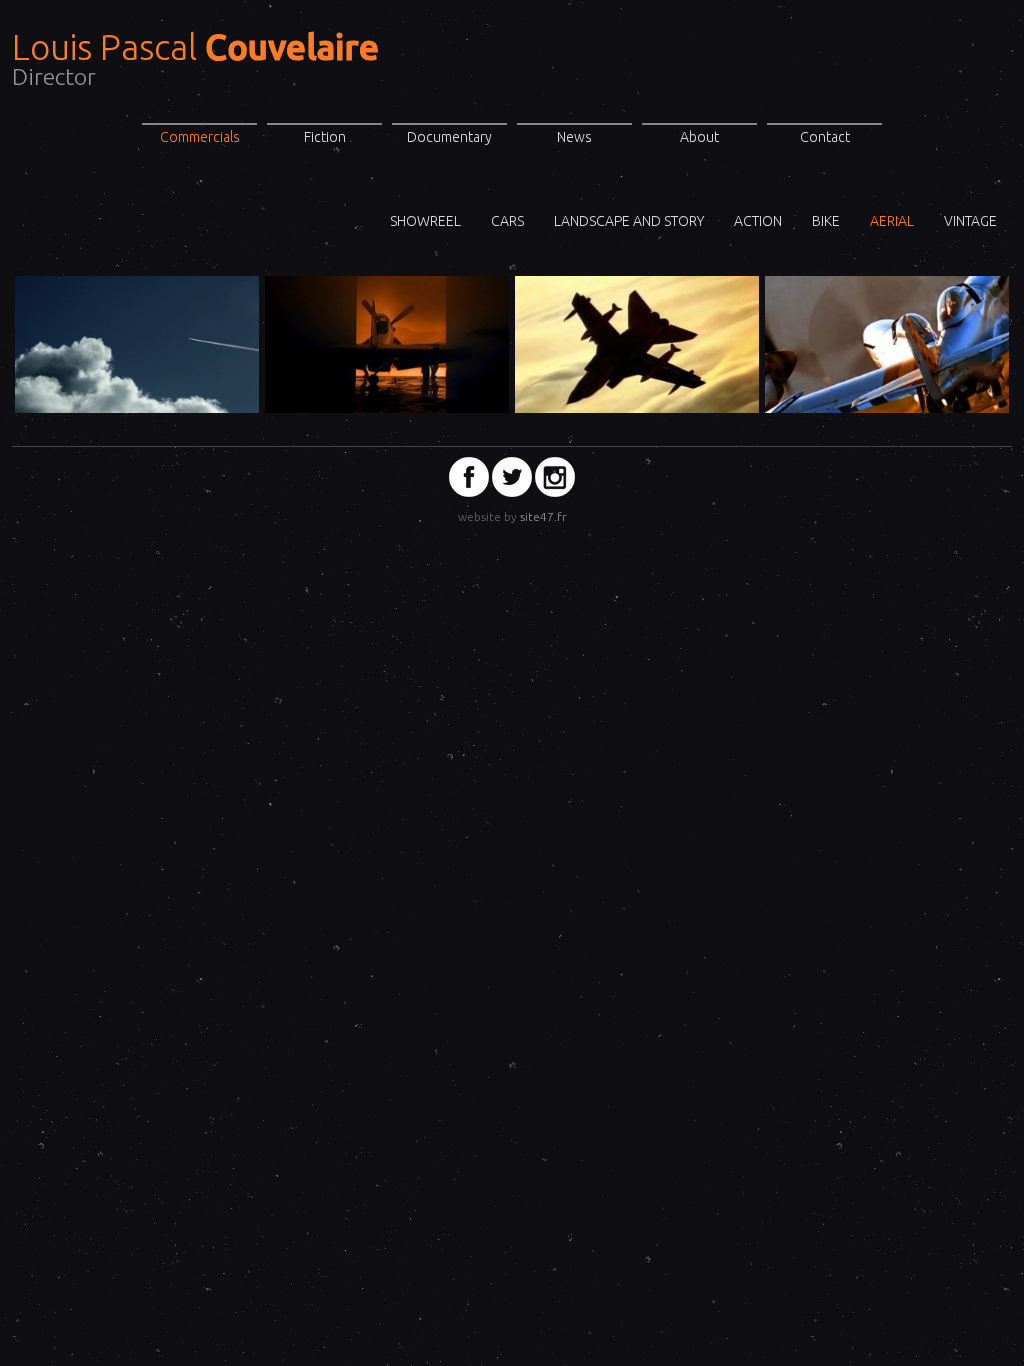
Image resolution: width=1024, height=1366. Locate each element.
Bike (826, 221)
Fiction (325, 137)
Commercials (200, 137)
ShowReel (425, 221)
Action (758, 221)
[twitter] (512, 477)
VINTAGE (970, 221)
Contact (825, 137)
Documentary (449, 137)
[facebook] (469, 477)
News (574, 137)
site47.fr (543, 516)
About (699, 137)
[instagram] (555, 477)
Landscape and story (629, 221)
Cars (507, 221)
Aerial (892, 221)
